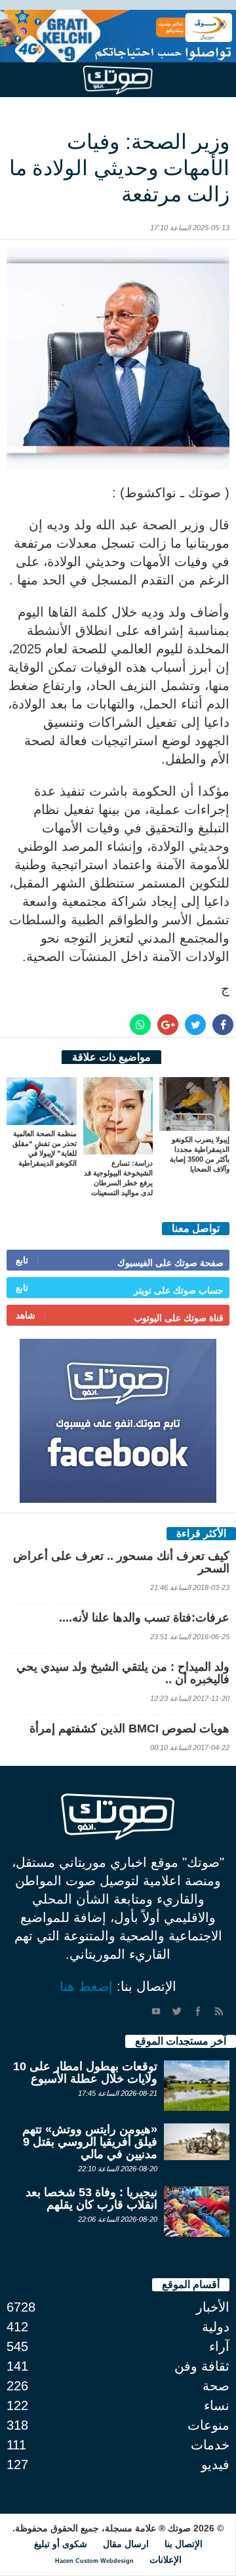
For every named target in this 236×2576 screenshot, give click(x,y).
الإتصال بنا (184, 2544)
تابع (22, 1260)
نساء (217, 2405)
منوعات (208, 2425)
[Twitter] (177, 2011)
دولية (216, 2327)
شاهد (26, 1315)
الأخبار (213, 2307)
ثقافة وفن (202, 2366)
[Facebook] (198, 2011)
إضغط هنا (86, 1986)
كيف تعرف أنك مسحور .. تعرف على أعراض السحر (121, 1562)
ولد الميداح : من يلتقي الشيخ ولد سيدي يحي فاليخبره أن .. (123, 1673)
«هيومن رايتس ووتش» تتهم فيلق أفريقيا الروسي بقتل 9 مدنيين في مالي (90, 2142)
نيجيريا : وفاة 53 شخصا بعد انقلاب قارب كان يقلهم (91, 2198)
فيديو (215, 2464)
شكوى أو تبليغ (61, 2544)
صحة (216, 2386)
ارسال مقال (126, 2544)
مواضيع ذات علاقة (111, 1057)
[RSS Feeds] (219, 2011)
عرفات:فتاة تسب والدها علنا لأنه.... (144, 1618)
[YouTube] (156, 2011)
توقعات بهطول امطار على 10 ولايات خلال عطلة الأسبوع (85, 2073)
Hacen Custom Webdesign (94, 2561)
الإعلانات (166, 2560)
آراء (219, 2346)
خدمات (210, 2445)
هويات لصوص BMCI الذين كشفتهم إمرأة (129, 1728)
